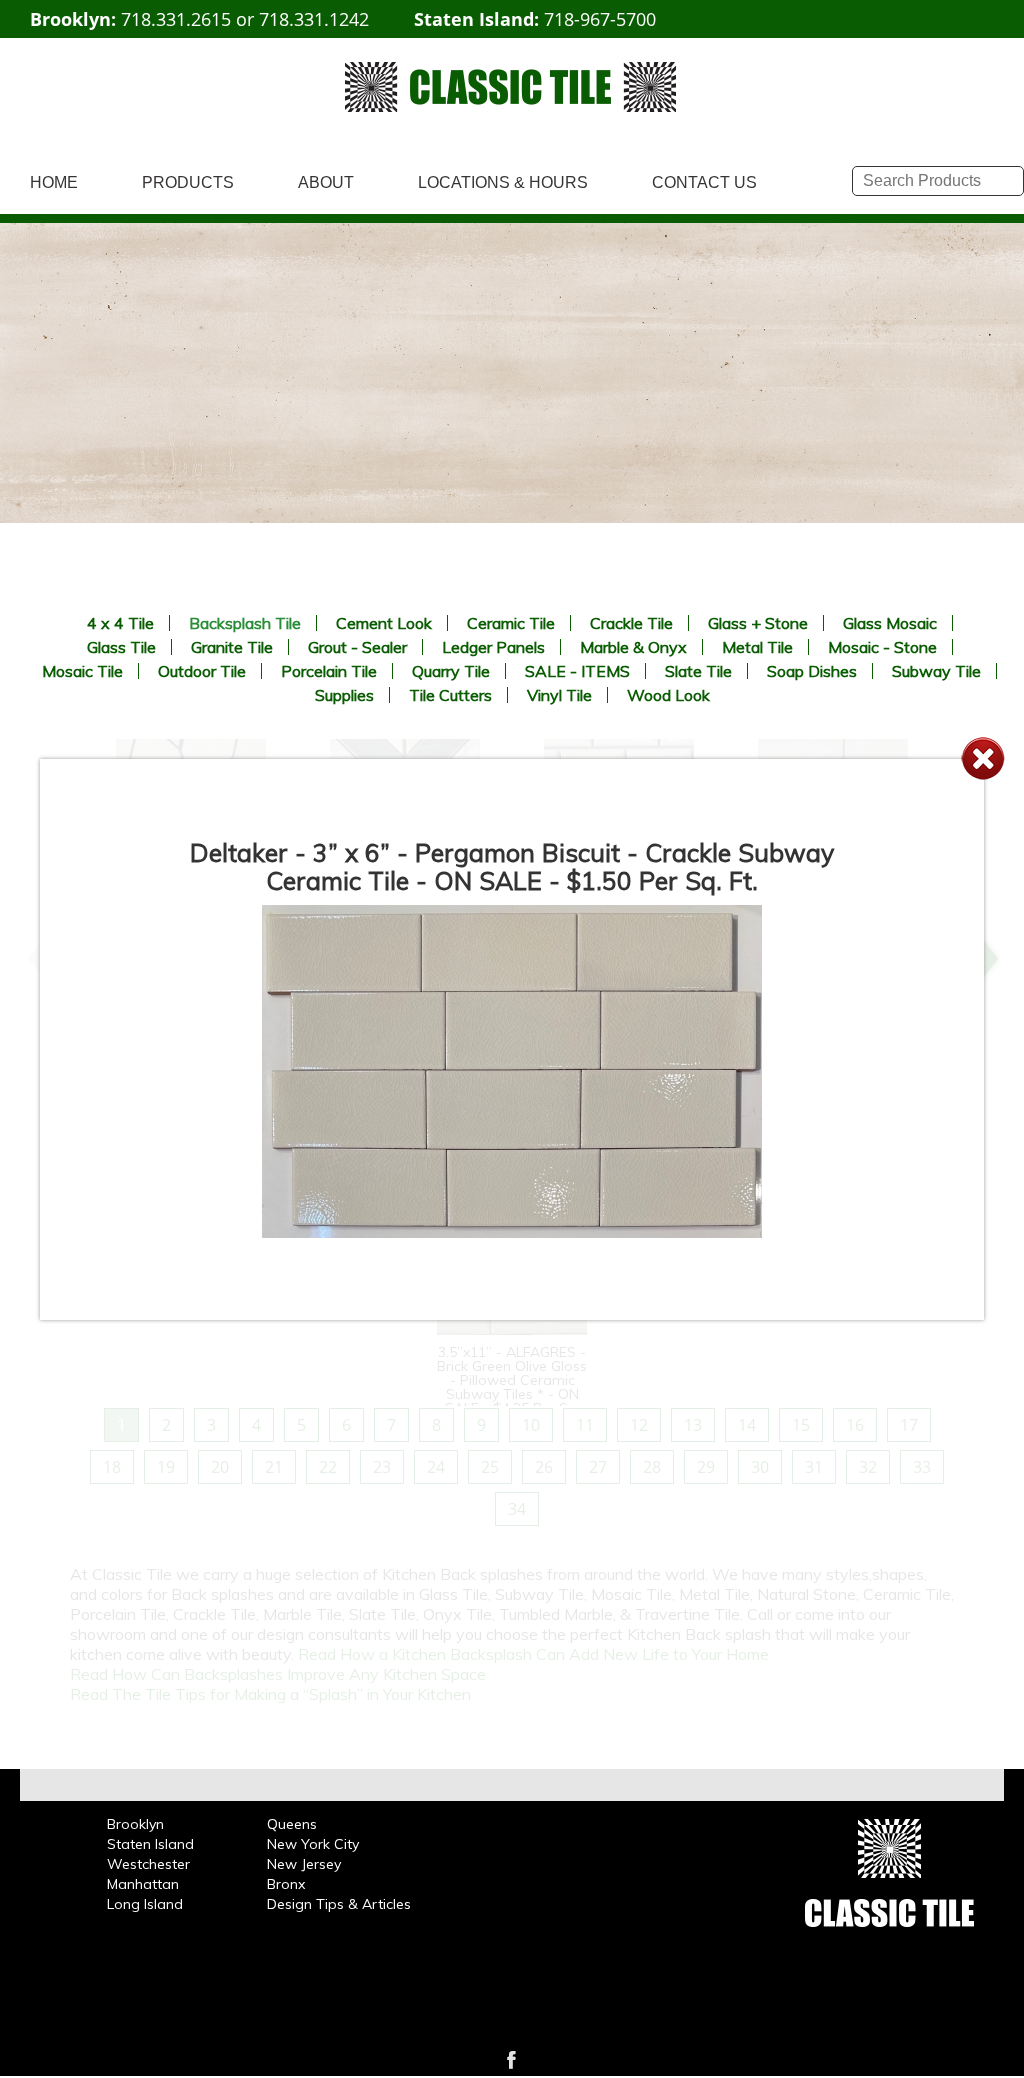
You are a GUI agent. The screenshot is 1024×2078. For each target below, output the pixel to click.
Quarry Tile (451, 671)
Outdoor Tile (202, 671)
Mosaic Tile (82, 671)
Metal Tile (757, 647)
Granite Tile (232, 647)
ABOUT (326, 182)
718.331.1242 (314, 19)
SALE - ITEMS (577, 671)
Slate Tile (698, 671)
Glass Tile (121, 647)
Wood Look (668, 695)
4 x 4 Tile (120, 623)
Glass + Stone (758, 623)
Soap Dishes (812, 671)
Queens (292, 1824)
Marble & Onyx (633, 647)
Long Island (145, 1904)
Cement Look (384, 623)
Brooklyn (135, 1824)
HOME (54, 182)
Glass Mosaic (890, 623)
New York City (313, 1844)
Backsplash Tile (245, 623)
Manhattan (143, 1884)
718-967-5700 (600, 19)
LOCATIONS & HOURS (503, 182)
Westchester (148, 1864)
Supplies (344, 695)
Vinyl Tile (559, 695)
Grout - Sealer (357, 647)
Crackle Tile (631, 623)
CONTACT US (704, 182)
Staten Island (150, 1844)
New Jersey (304, 1864)
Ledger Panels (493, 647)
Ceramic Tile (511, 623)
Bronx (286, 1884)
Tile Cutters (450, 695)
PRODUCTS (188, 182)
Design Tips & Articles (339, 1904)
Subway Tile (936, 671)
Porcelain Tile (329, 671)
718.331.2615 (176, 19)
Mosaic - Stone (882, 647)
